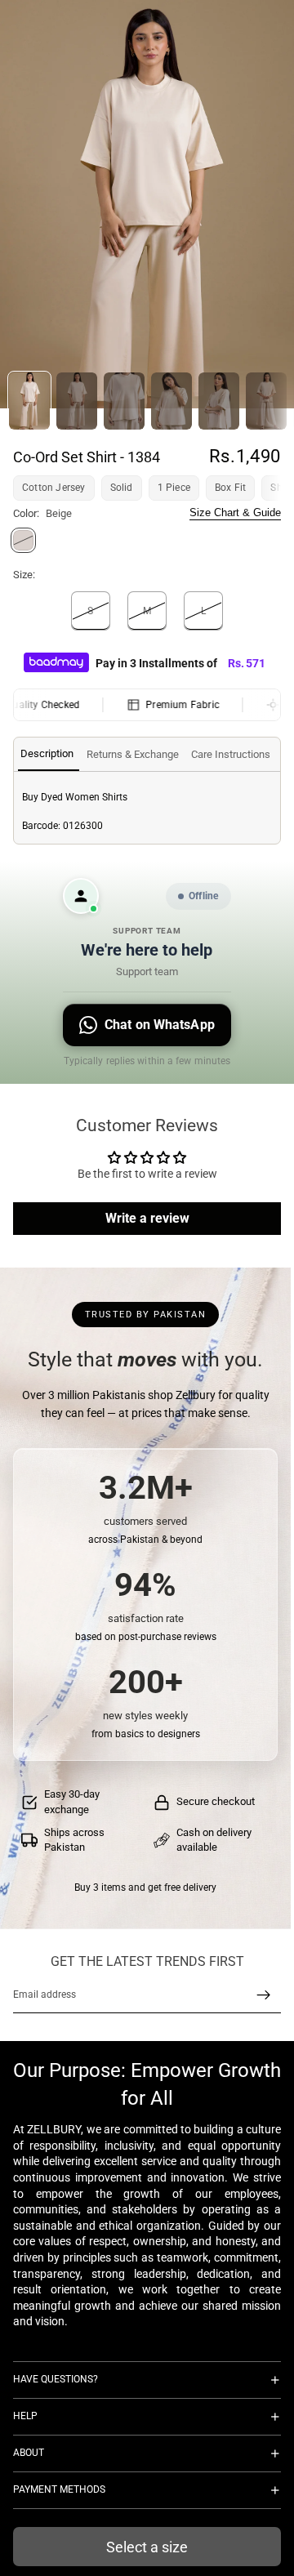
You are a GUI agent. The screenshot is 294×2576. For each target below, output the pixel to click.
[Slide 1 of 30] (29, 401)
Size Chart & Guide (235, 513)
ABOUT (29, 2453)
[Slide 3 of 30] (124, 401)
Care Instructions (231, 754)
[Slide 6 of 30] (266, 401)
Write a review (147, 1218)
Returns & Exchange (133, 754)
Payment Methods (59, 2489)
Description (47, 753)
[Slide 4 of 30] (171, 401)
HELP (25, 2416)
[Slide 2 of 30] (77, 401)
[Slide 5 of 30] (219, 401)
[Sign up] (264, 1995)
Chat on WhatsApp (160, 1025)
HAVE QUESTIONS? (56, 2379)
